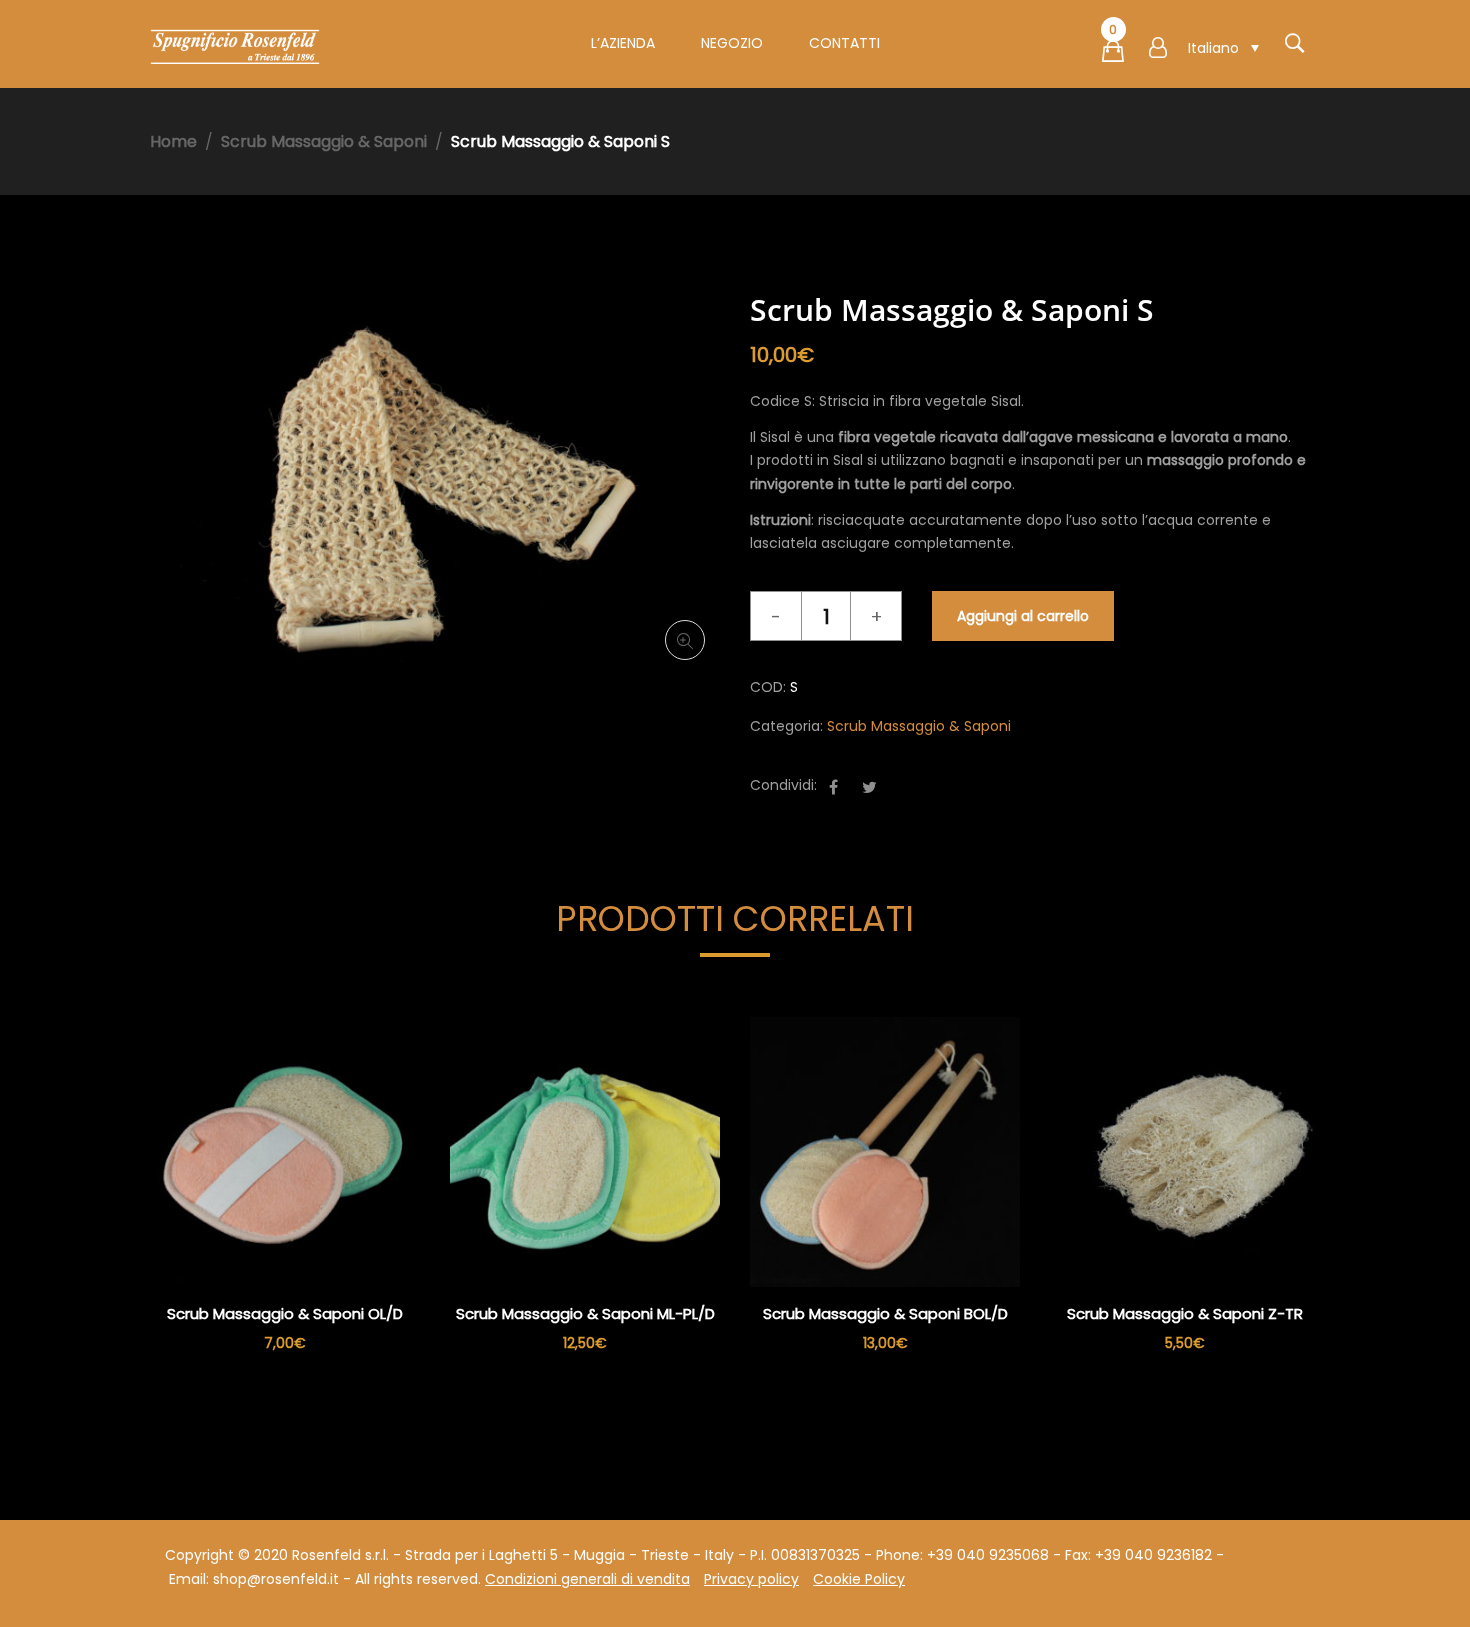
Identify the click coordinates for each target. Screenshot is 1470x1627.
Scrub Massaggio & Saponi (324, 141)
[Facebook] (833, 787)
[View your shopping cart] (1113, 55)
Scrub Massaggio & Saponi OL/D (285, 1313)
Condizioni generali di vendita (587, 1579)
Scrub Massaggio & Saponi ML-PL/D (585, 1313)
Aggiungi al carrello (1023, 616)
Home (173, 141)
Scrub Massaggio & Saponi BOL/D (885, 1313)
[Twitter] (869, 787)
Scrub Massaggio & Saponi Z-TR (1185, 1313)
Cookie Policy (859, 1579)
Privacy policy (751, 1579)
